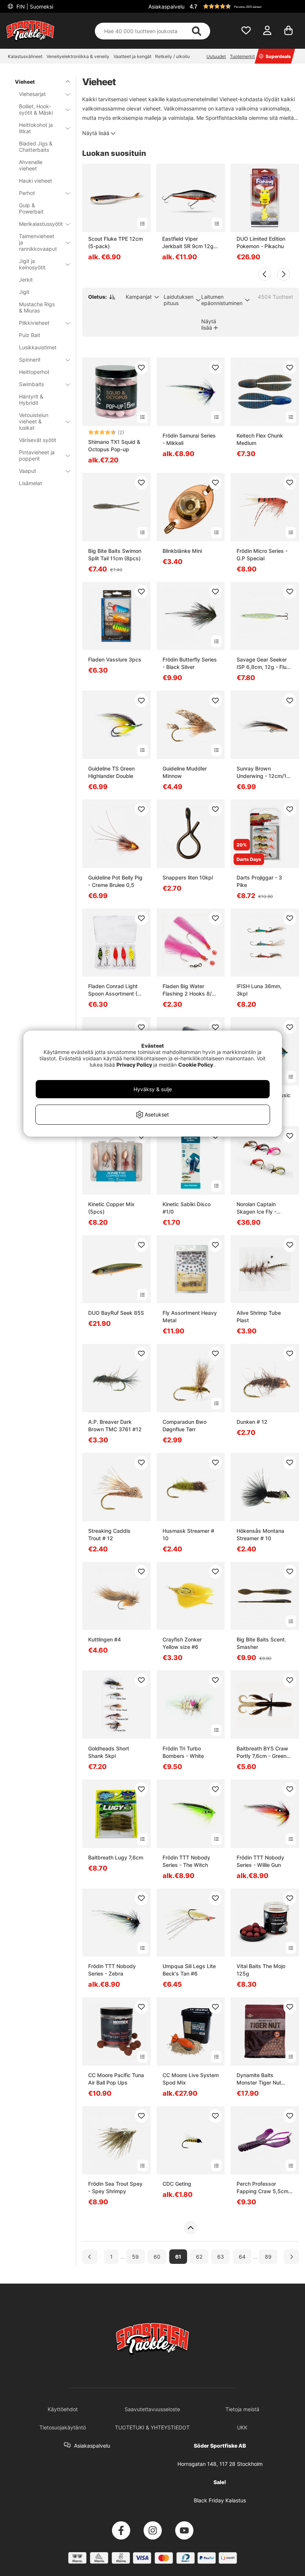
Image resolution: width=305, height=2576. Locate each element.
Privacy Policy (134, 1065)
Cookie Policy (196, 1065)
